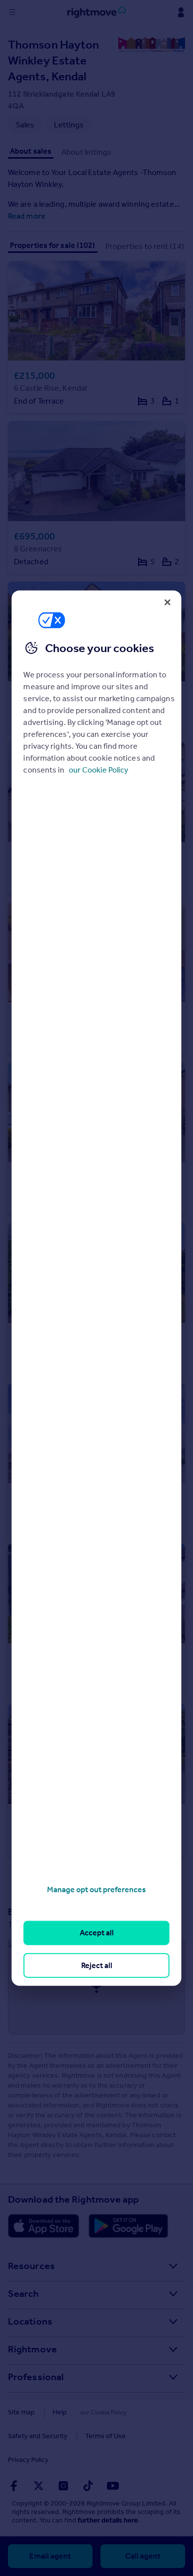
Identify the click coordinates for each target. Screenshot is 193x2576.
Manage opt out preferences (96, 1889)
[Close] (168, 602)
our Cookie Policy (98, 770)
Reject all (97, 1965)
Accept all (97, 1933)
